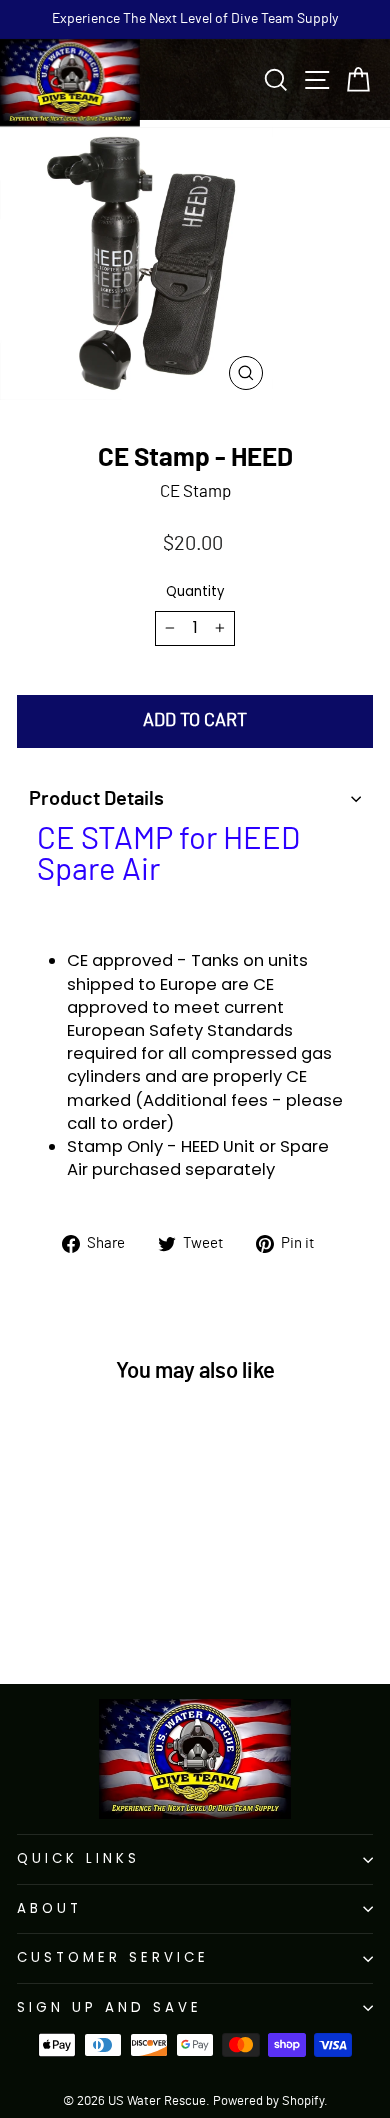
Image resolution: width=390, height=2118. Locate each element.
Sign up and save (109, 2007)
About (49, 1908)
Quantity (195, 592)
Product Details (96, 799)
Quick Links (78, 1858)
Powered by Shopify (268, 2101)
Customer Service (113, 1957)
